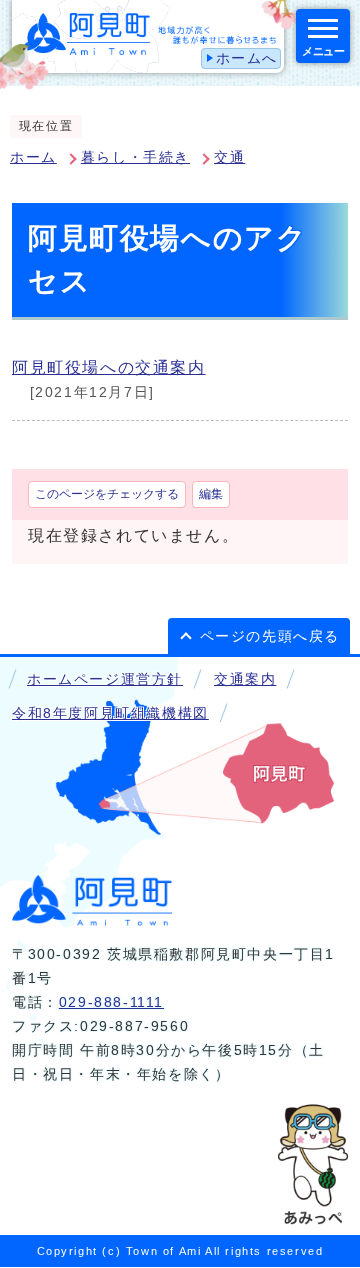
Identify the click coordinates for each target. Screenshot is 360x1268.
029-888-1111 (111, 1002)
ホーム (33, 157)
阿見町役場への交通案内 (109, 367)
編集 (211, 494)
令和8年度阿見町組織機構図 (110, 713)
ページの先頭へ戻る (270, 636)
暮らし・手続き (135, 157)
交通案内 (245, 679)
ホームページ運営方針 (105, 679)
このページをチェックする (107, 494)
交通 (229, 157)
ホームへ (247, 58)
